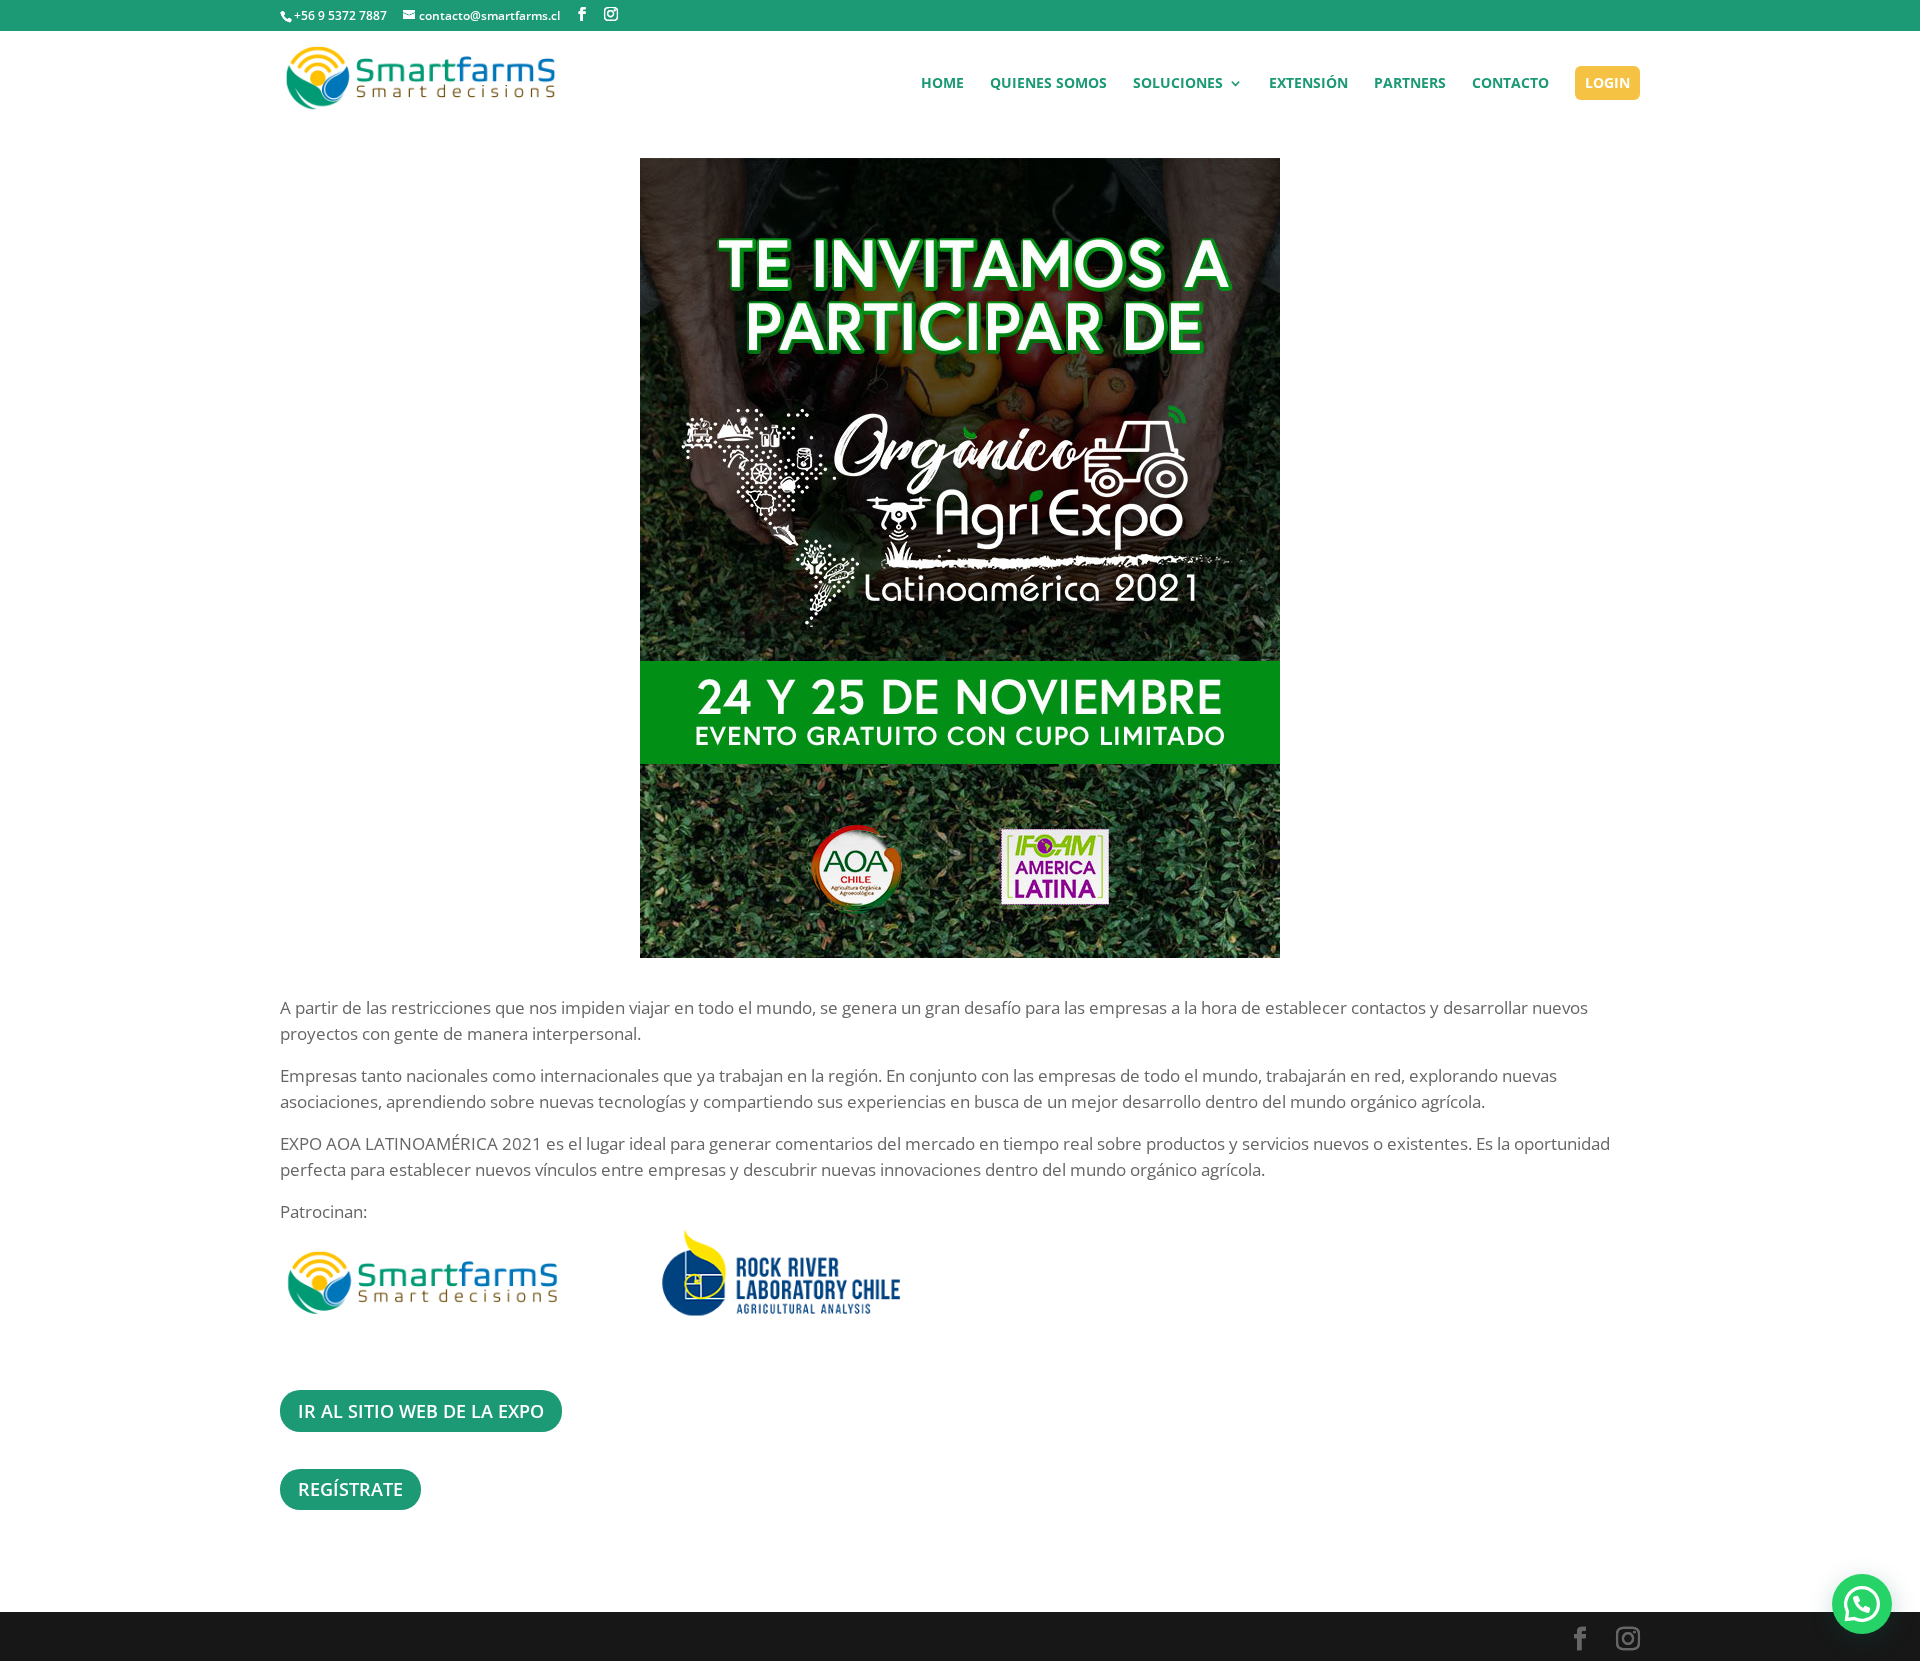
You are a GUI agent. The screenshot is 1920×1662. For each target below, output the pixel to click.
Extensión (1308, 84)
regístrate (350, 1489)
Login (1607, 82)
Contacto (1510, 84)
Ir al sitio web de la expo (421, 1411)
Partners (1410, 84)
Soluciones (1178, 84)
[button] (1862, 1604)
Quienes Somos (1048, 84)
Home (942, 84)
